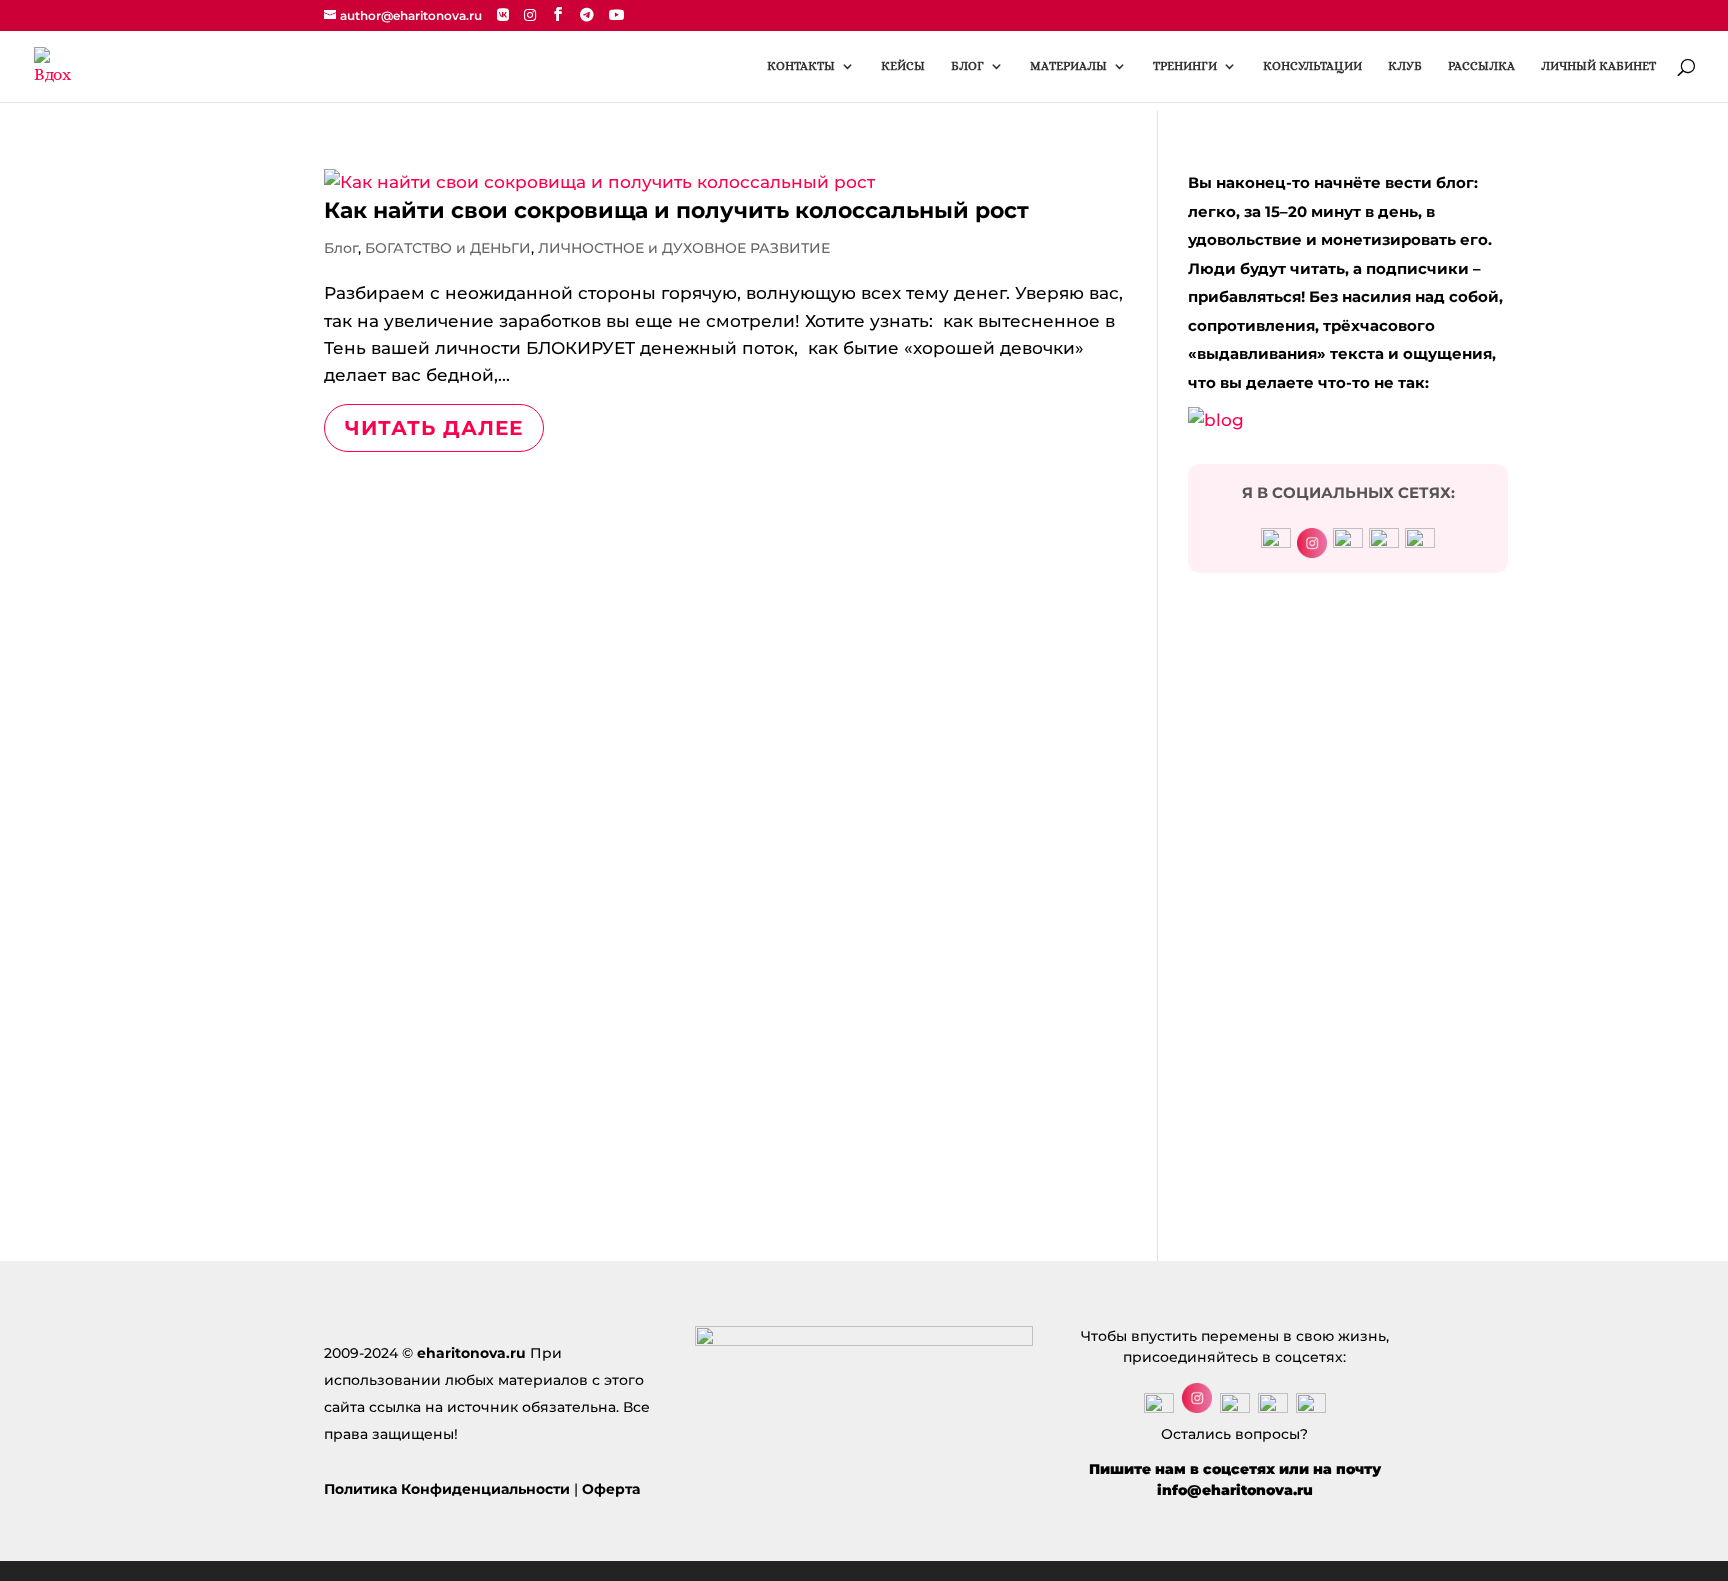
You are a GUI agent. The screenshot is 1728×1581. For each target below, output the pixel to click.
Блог (341, 248)
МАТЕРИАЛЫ (1068, 66)
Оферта (611, 1489)
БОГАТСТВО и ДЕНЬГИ (448, 248)
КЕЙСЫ (903, 66)
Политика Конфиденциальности (447, 1489)
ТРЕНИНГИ (1185, 66)
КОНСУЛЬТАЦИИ (1312, 66)
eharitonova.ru (471, 1353)
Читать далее (434, 428)
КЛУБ (1405, 66)
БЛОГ (967, 66)
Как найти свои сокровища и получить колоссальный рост (676, 210)
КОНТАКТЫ (801, 66)
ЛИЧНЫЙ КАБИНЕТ (1598, 66)
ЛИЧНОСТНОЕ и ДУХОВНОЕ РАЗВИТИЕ (684, 248)
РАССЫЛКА (1481, 66)
